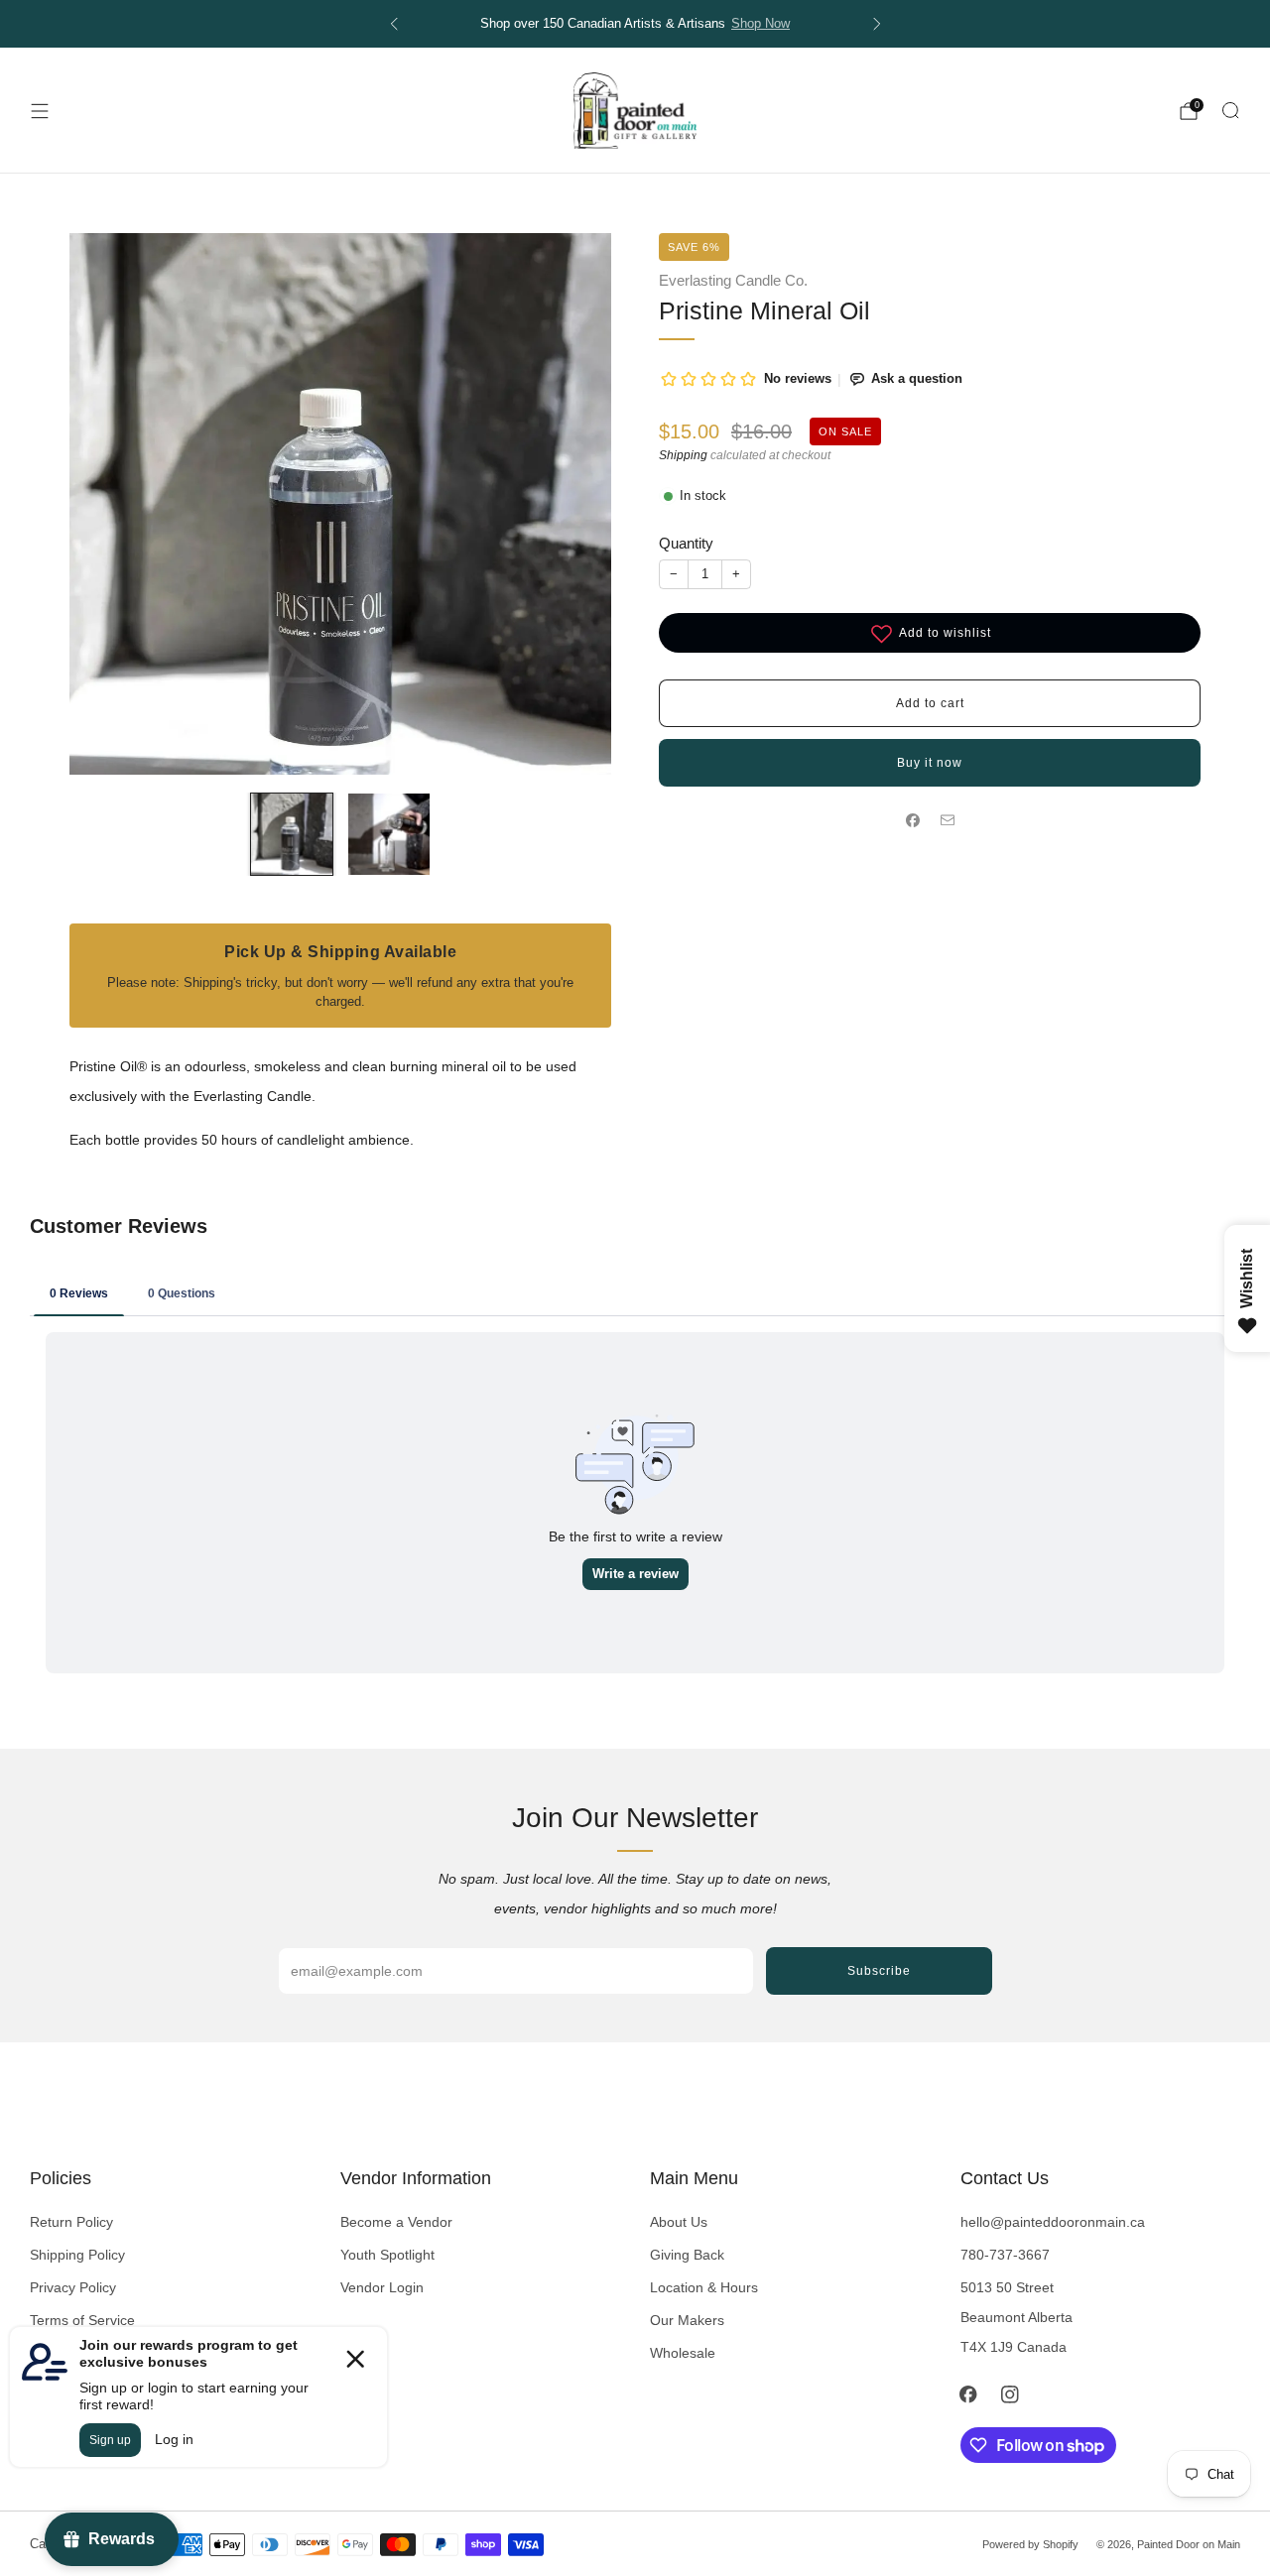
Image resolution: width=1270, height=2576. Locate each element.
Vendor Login (382, 2287)
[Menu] (40, 111)
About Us (679, 2222)
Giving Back (687, 2255)
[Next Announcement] (877, 24)
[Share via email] (947, 821)
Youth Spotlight (387, 2255)
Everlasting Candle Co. (733, 281)
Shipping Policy (77, 2255)
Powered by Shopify (1030, 2544)
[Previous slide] (108, 504)
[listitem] (661, 24)
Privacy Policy (73, 2287)
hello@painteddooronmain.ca (1053, 2222)
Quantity (686, 543)
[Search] (1230, 110)
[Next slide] (572, 504)
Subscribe (879, 1971)
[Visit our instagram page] (1010, 2394)
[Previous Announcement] (394, 24)
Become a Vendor (396, 2222)
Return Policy (71, 2222)
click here (799, 24)
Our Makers (687, 2320)
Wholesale (683, 2353)
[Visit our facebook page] (968, 2394)
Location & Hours (704, 2287)
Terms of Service (82, 2320)
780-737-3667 (1005, 2255)
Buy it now (930, 763)
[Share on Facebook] (912, 821)
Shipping (683, 455)
